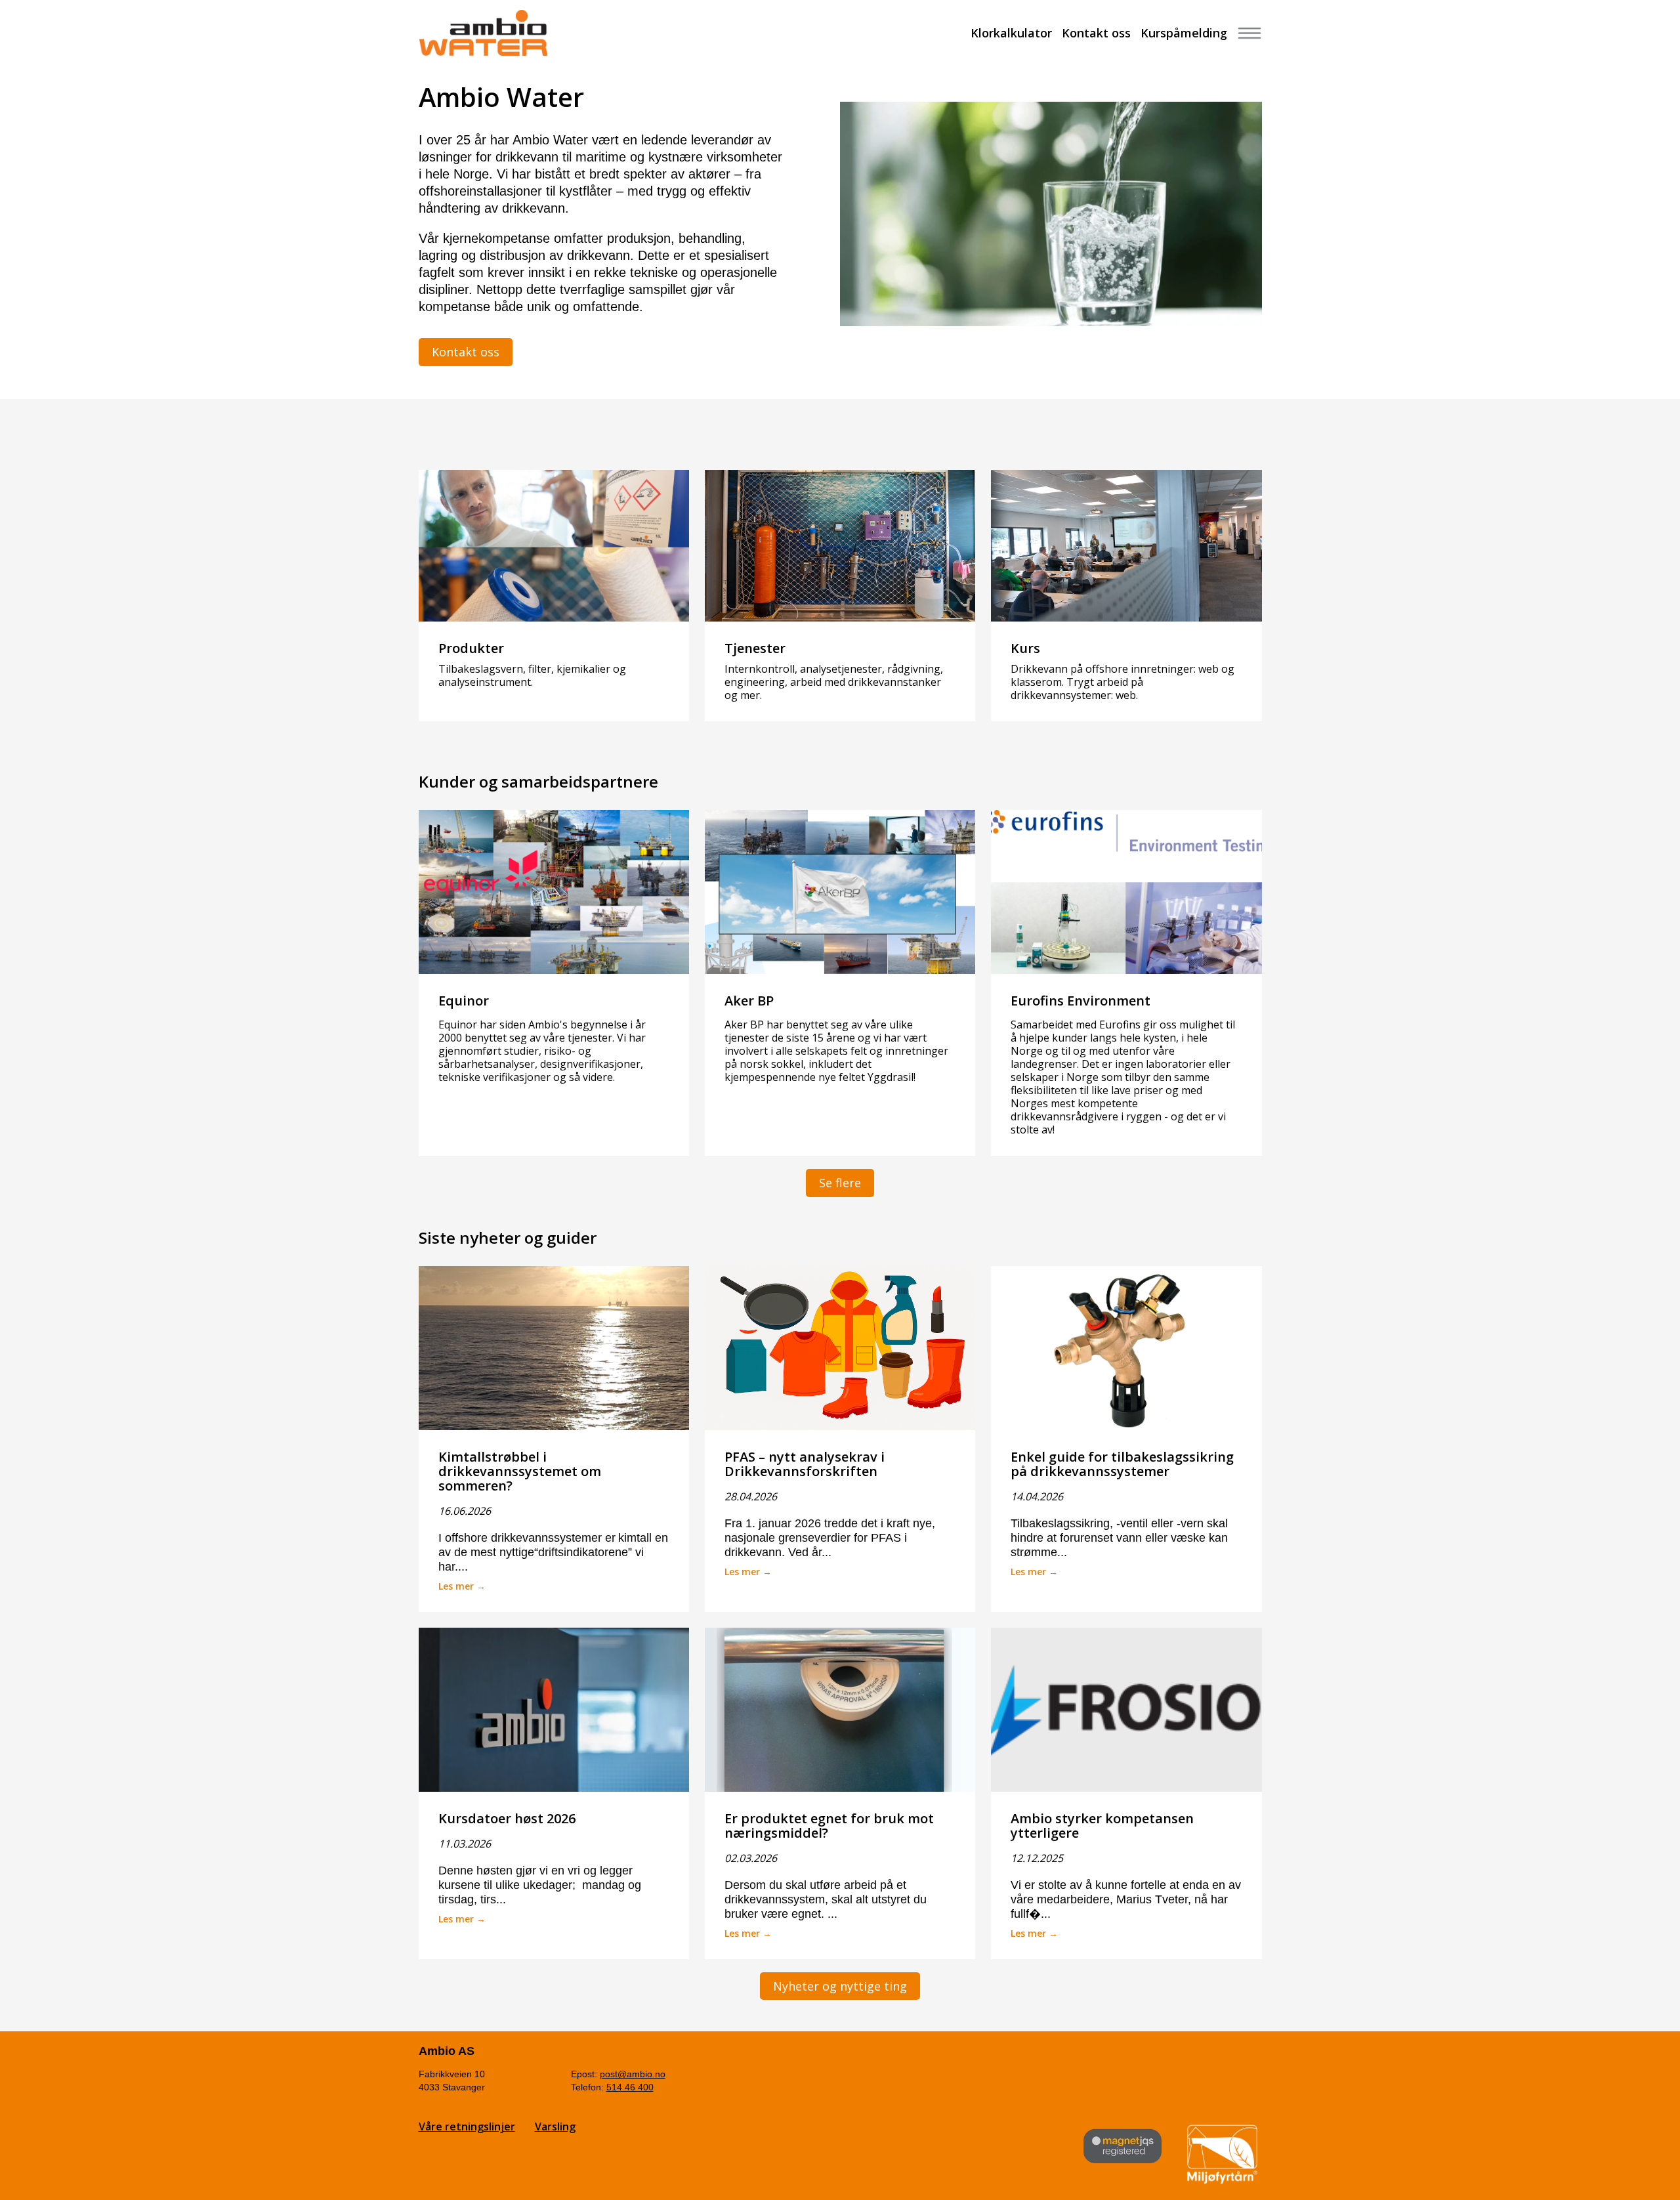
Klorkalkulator (1011, 33)
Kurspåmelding (1184, 33)
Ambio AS (447, 2051)
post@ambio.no (633, 2074)
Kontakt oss (1096, 33)
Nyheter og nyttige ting (840, 1986)
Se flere (840, 1183)
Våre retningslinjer (467, 2126)
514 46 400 (630, 2087)
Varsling (555, 2126)
